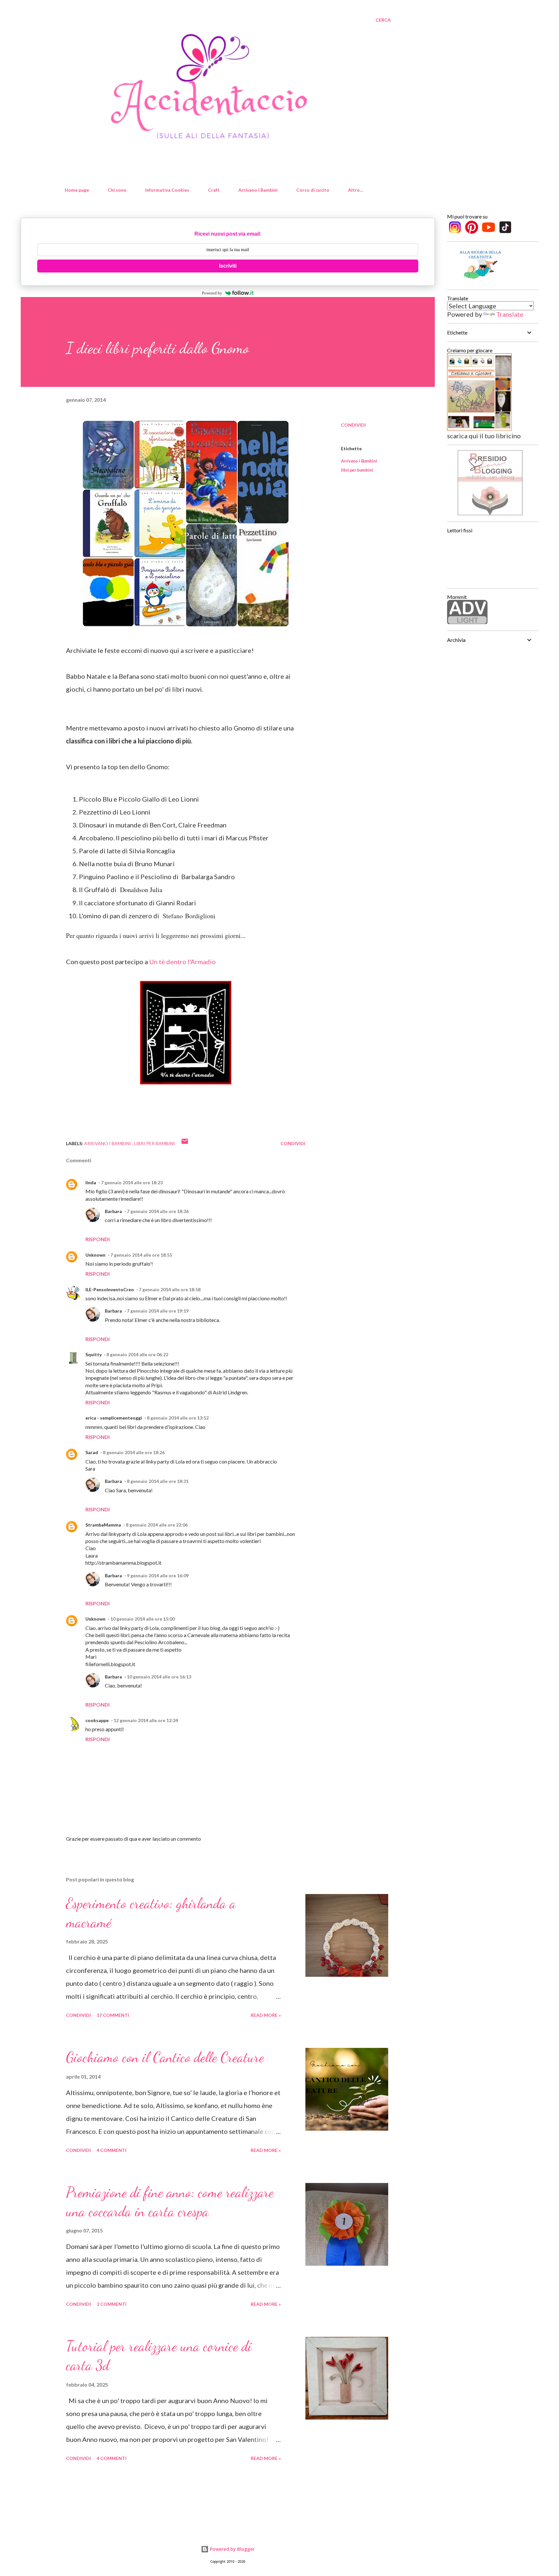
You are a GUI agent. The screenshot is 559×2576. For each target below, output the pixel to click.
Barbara (113, 1211)
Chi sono (117, 190)
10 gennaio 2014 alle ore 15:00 (142, 1619)
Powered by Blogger (232, 2549)
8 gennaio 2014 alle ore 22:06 (157, 1525)
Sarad (92, 1452)
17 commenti (113, 2015)
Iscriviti (228, 266)
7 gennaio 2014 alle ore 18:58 (170, 1289)
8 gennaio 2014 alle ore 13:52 (178, 1418)
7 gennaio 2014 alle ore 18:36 (158, 1211)
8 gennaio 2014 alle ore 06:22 (137, 1354)
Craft (214, 190)
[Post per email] (185, 1143)
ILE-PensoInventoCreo (110, 1289)
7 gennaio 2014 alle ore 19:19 (158, 1311)
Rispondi (98, 1239)
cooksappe (97, 1720)
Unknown (95, 1255)
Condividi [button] (353, 425)
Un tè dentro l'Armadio (182, 962)
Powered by (212, 293)
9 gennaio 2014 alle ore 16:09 (158, 1575)
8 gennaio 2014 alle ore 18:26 (134, 1452)
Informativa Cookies (167, 190)
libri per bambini (357, 470)
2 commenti (112, 2304)
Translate (510, 314)
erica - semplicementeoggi (114, 1418)
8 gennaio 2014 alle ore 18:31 (158, 1481)
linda (91, 1182)
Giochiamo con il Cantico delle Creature (165, 2057)
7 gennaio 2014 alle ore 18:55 (141, 1255)
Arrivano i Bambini (258, 190)
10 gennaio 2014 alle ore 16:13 (159, 1677)
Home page (77, 190)
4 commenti (112, 2150)
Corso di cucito (313, 190)
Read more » (266, 2015)
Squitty (93, 1354)
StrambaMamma (103, 1525)
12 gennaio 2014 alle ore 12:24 (146, 1720)
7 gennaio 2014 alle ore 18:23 (132, 1182)
